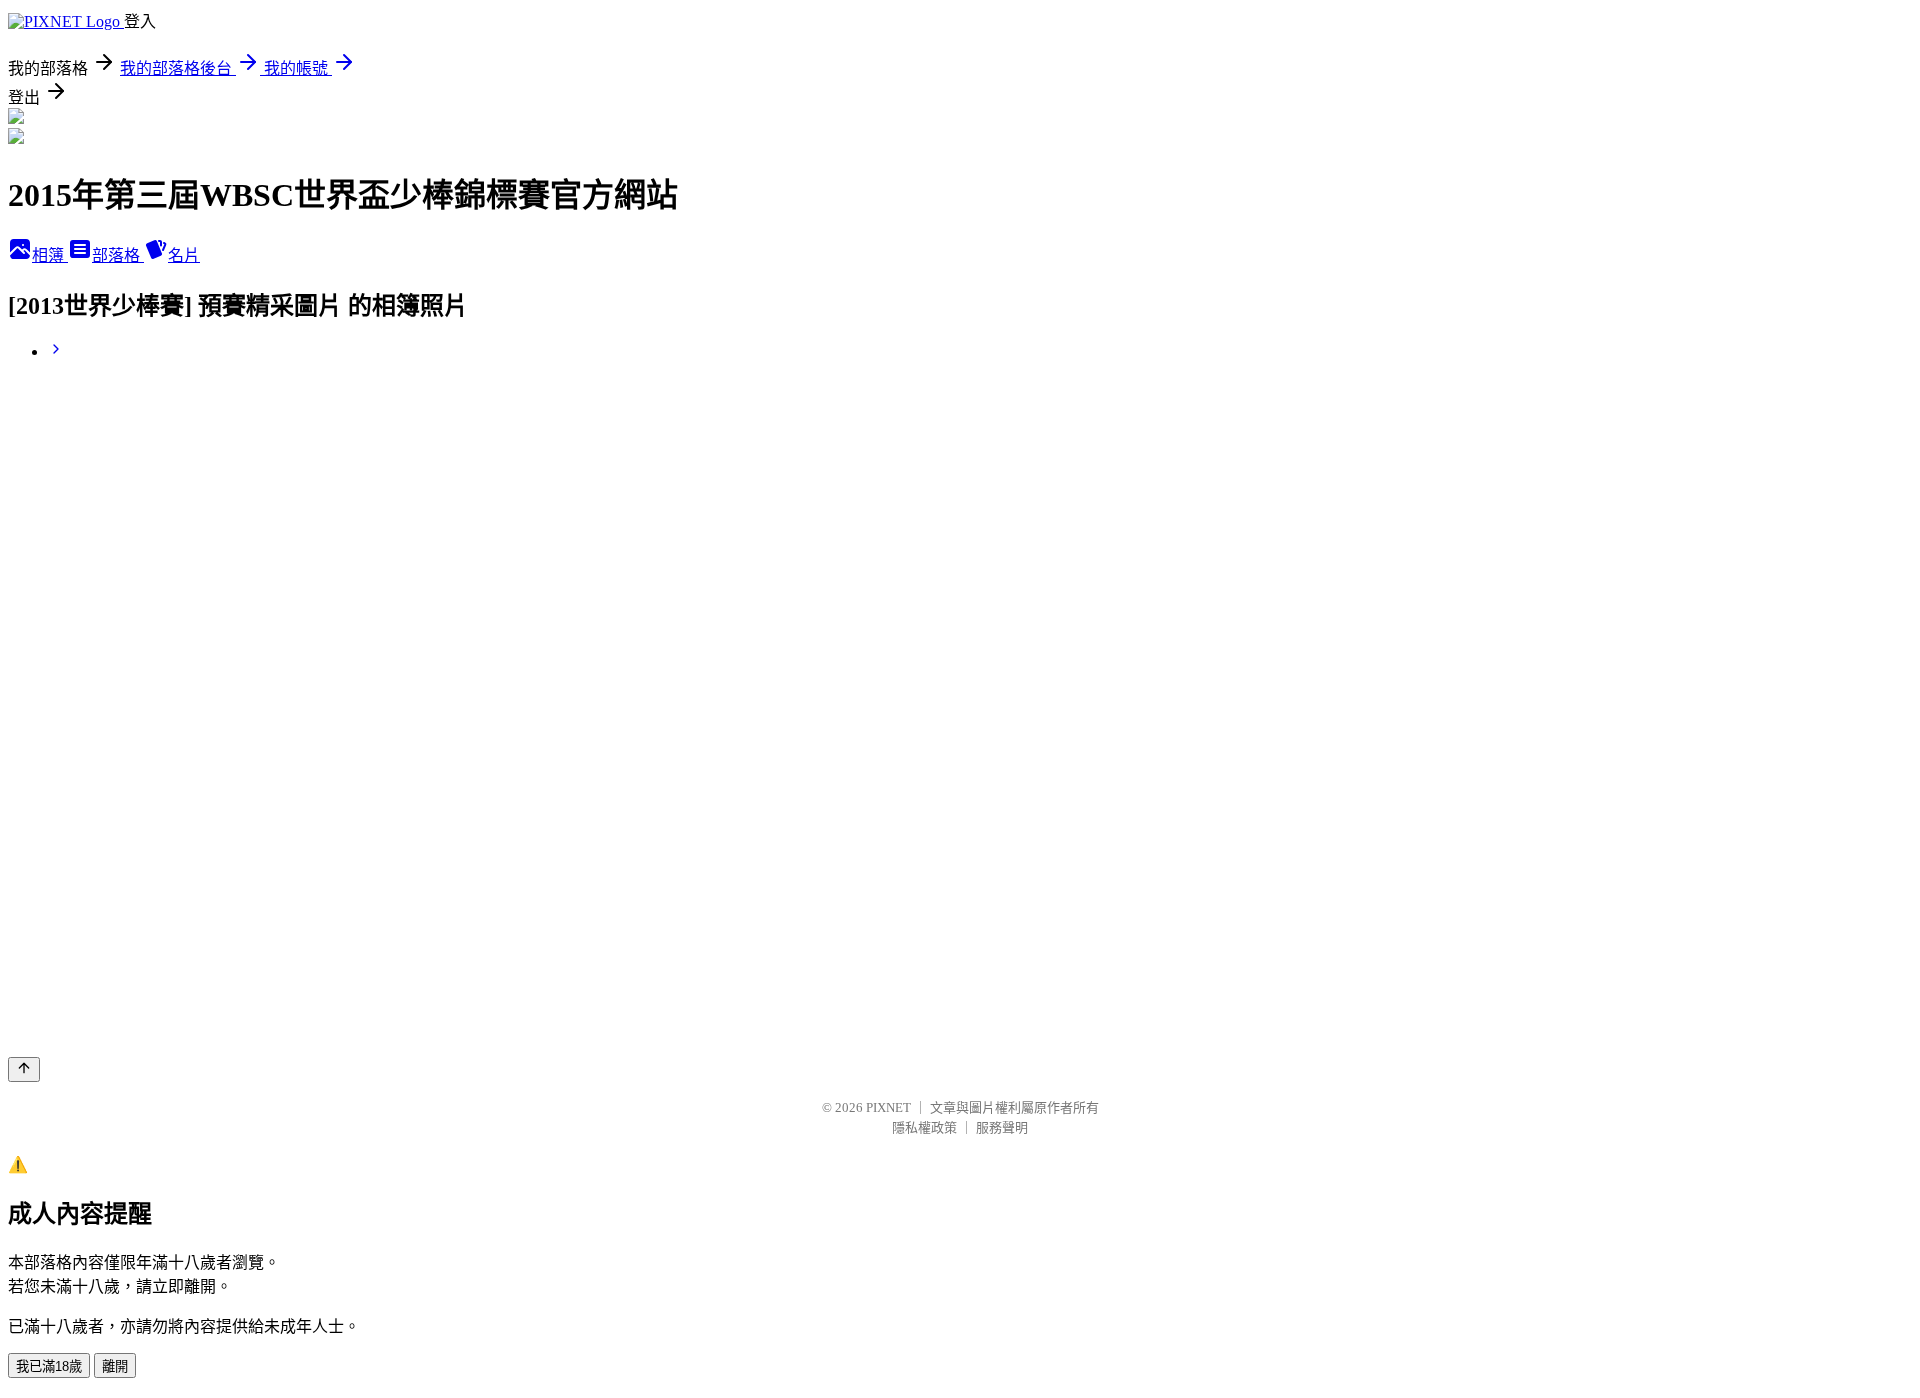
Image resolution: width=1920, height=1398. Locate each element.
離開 (115, 1366)
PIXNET (888, 1107)
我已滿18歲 (49, 1366)
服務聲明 (1002, 1127)
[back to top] (24, 1069)
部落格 (118, 255)
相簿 (50, 255)
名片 (184, 255)
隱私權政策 (924, 1127)
